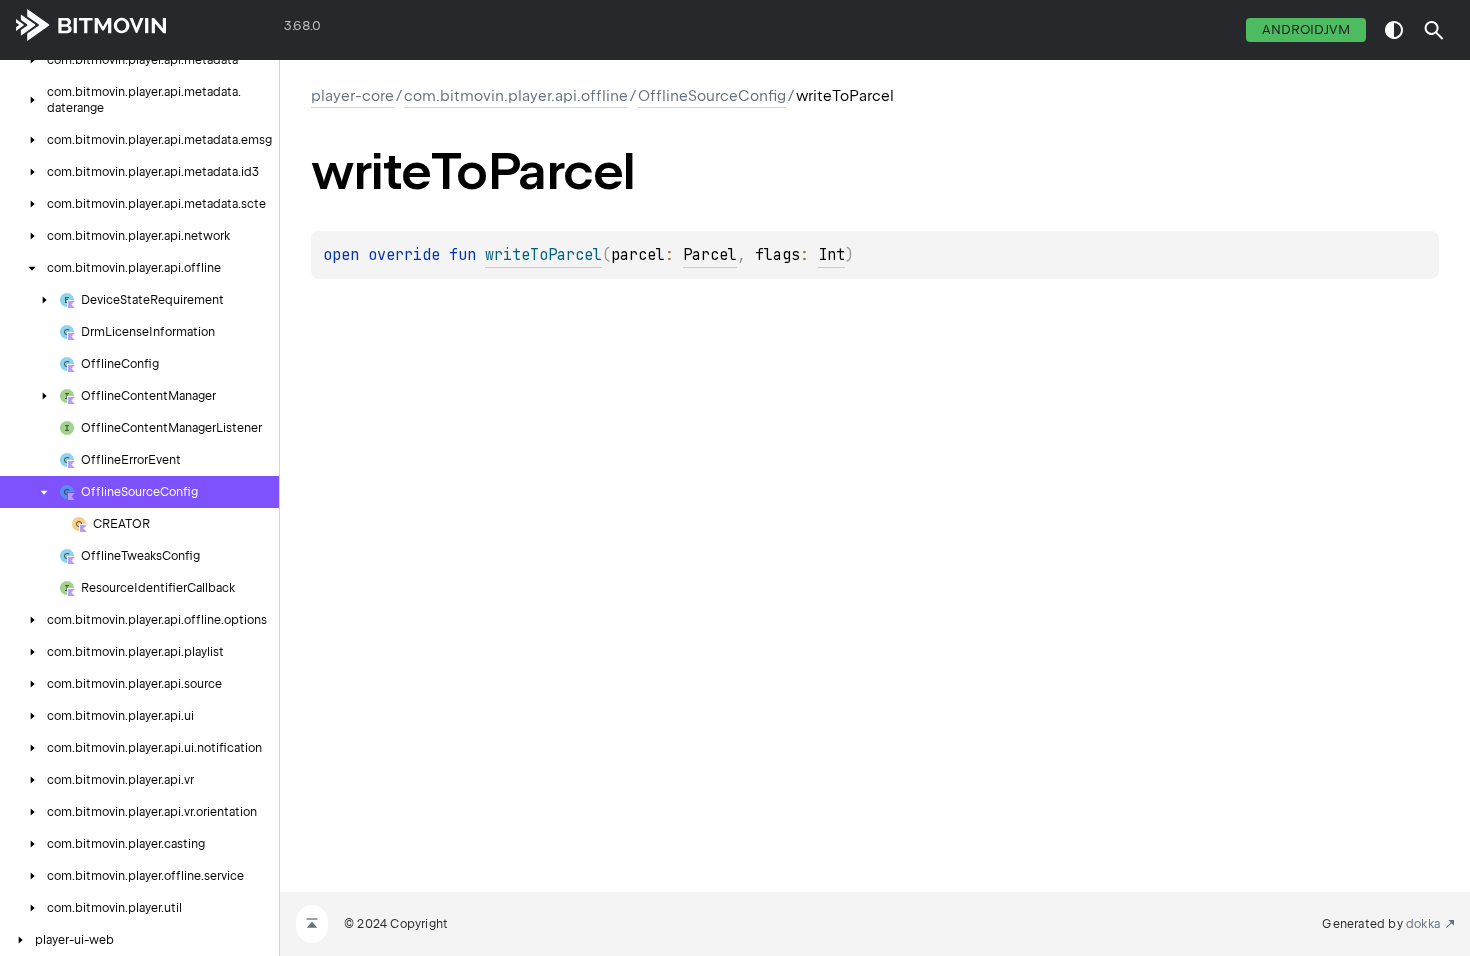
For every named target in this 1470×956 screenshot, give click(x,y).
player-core (352, 96)
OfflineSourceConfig (712, 96)
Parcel (710, 255)
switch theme (1394, 30)
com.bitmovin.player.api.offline (516, 96)
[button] (1434, 30)
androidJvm (1306, 29)
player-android (226, 30)
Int (831, 255)
